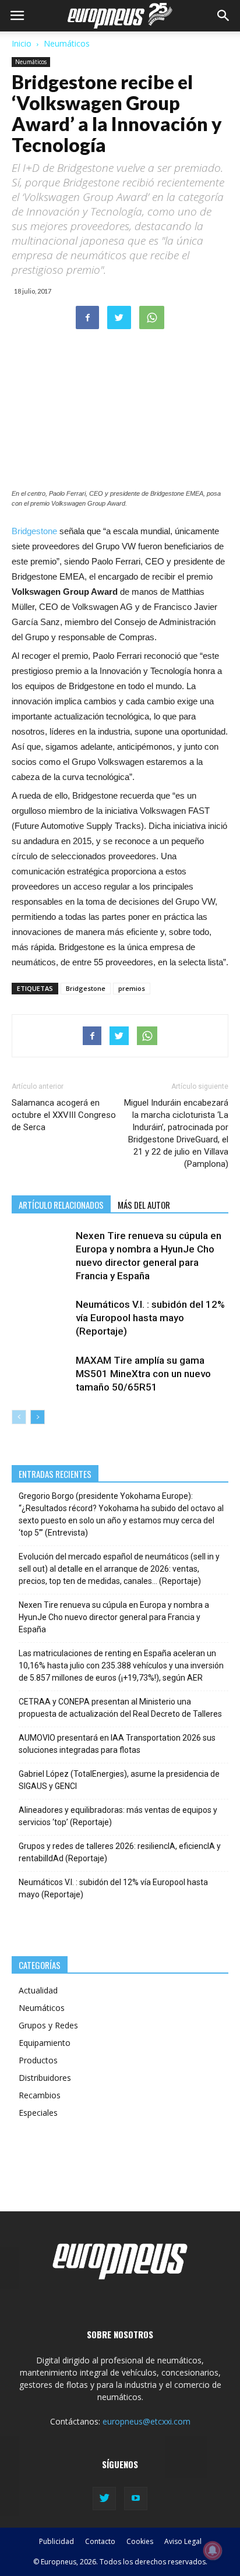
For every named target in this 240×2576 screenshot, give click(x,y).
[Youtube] (136, 2499)
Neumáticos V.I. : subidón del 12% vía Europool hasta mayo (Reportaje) (150, 1318)
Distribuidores (45, 2078)
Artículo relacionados (61, 1205)
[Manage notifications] (213, 2550)
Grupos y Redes (48, 2025)
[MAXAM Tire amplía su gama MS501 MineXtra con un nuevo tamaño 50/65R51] (41, 1374)
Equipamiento (45, 2043)
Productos (38, 2060)
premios (132, 988)
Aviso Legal (183, 2541)
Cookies (140, 2541)
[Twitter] (104, 2499)
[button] (224, 16)
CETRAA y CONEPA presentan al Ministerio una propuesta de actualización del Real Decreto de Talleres (120, 1708)
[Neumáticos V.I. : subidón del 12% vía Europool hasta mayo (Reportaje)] (41, 1318)
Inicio (22, 43)
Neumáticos (67, 43)
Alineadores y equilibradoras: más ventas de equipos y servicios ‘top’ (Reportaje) (118, 1816)
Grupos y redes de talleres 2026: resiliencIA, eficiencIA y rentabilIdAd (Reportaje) (120, 1852)
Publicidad (57, 2541)
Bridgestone (34, 531)
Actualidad (38, 1990)
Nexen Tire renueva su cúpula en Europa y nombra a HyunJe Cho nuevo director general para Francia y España (114, 1617)
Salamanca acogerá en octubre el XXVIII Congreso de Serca (64, 1115)
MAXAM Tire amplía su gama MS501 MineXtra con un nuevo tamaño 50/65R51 (143, 1374)
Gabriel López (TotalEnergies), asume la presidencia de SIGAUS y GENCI (119, 1780)
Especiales (38, 2113)
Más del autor (144, 1205)
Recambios (40, 2095)
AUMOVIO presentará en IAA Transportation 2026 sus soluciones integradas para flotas (117, 1744)
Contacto (100, 2541)
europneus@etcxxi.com (147, 2421)
